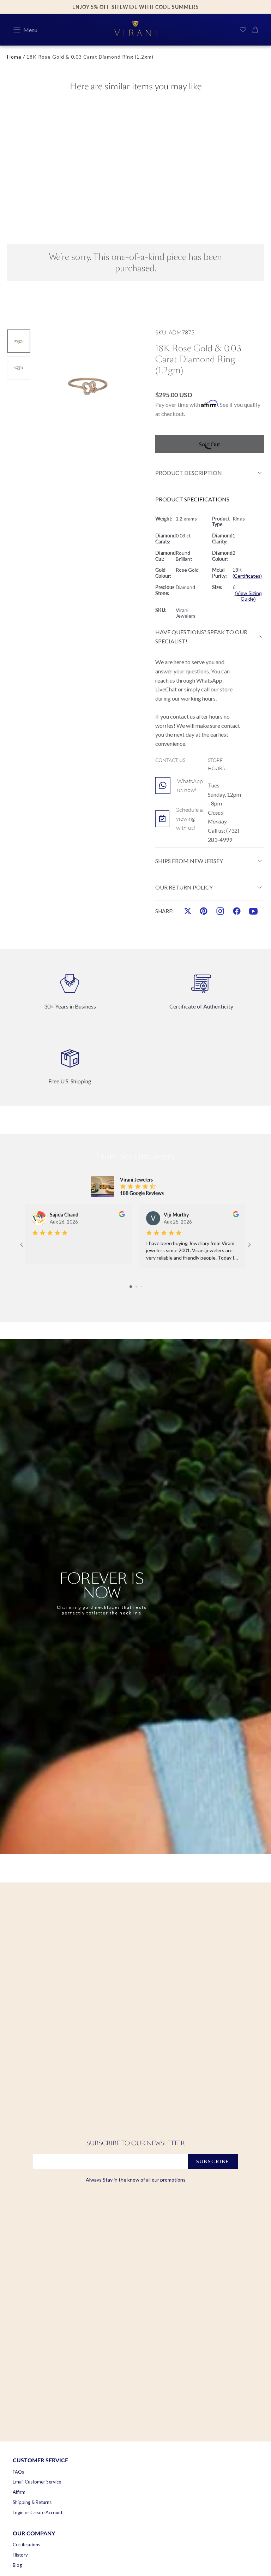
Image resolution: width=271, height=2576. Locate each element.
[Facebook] (237, 911)
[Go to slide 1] (131, 1287)
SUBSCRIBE (213, 2161)
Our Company (34, 2533)
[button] (17, 30)
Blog (17, 2565)
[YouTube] (253, 911)
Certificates (247, 576)
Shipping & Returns (32, 2502)
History (20, 2555)
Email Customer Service (37, 2482)
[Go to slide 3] (141, 1287)
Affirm (19, 2492)
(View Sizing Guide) (248, 596)
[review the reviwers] (122, 1214)
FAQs (18, 2472)
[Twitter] (188, 911)
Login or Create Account (38, 2512)
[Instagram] (220, 911)
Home (14, 57)
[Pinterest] (204, 911)
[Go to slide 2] (136, 1287)
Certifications (26, 2545)
